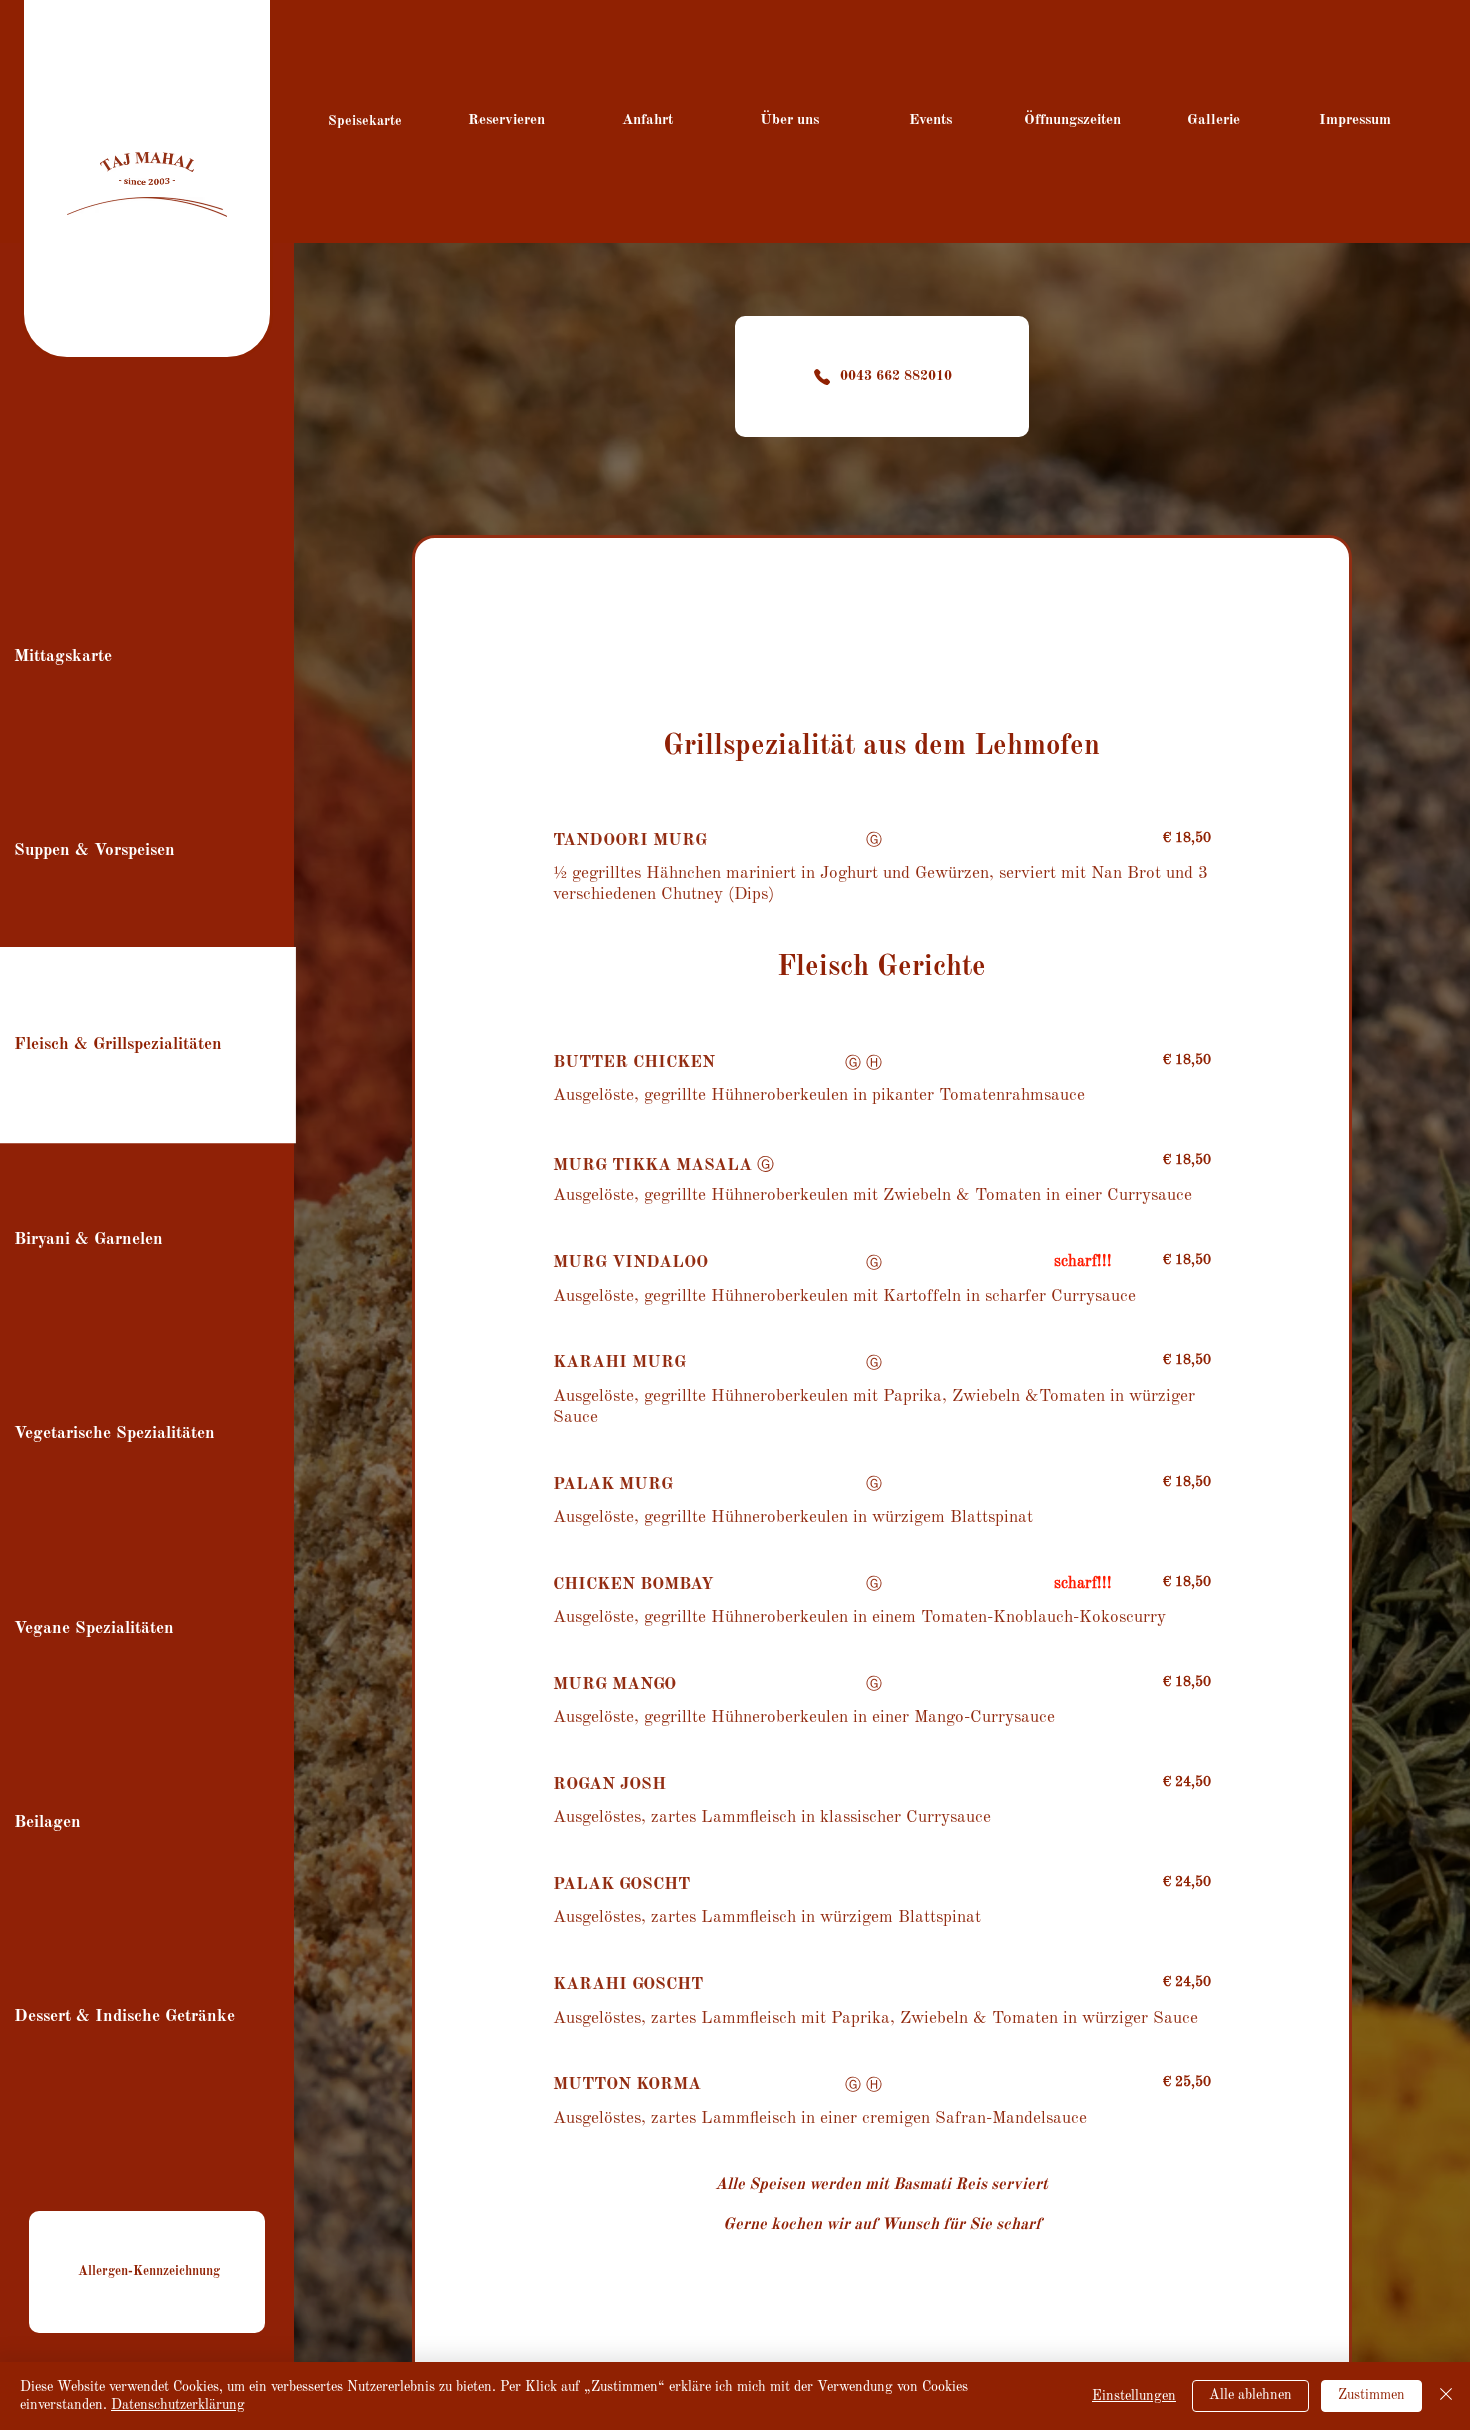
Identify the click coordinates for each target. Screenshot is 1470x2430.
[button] (146, 2272)
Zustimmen (1371, 2395)
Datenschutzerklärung (178, 2405)
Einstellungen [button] (1134, 2396)
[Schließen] (1446, 2396)
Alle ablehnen (1250, 2395)
